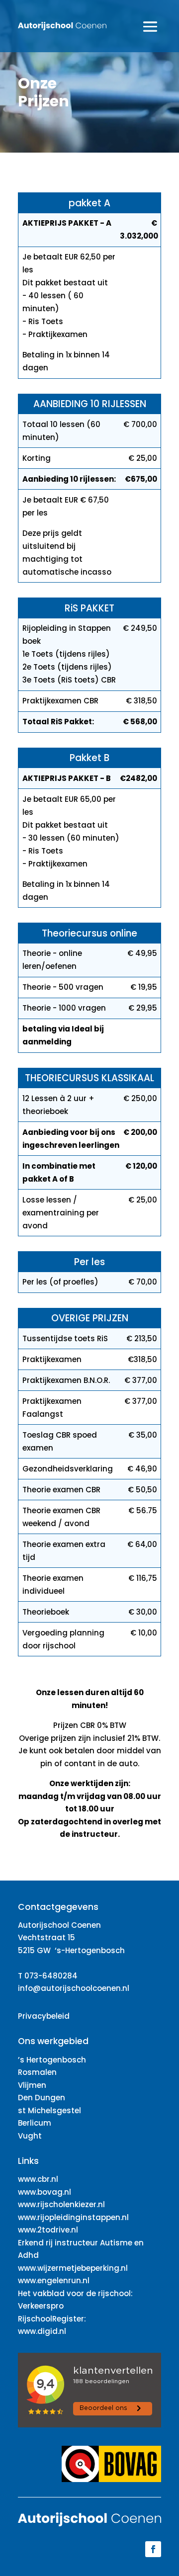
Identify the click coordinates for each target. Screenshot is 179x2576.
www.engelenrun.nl (54, 2280)
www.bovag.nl (45, 2192)
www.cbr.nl (38, 2179)
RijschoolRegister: (52, 2319)
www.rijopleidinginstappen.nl (73, 2217)
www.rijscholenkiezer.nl (61, 2204)
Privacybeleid (44, 2016)
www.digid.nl (42, 2331)
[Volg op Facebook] (153, 2549)
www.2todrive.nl (48, 2230)
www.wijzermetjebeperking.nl (73, 2268)
